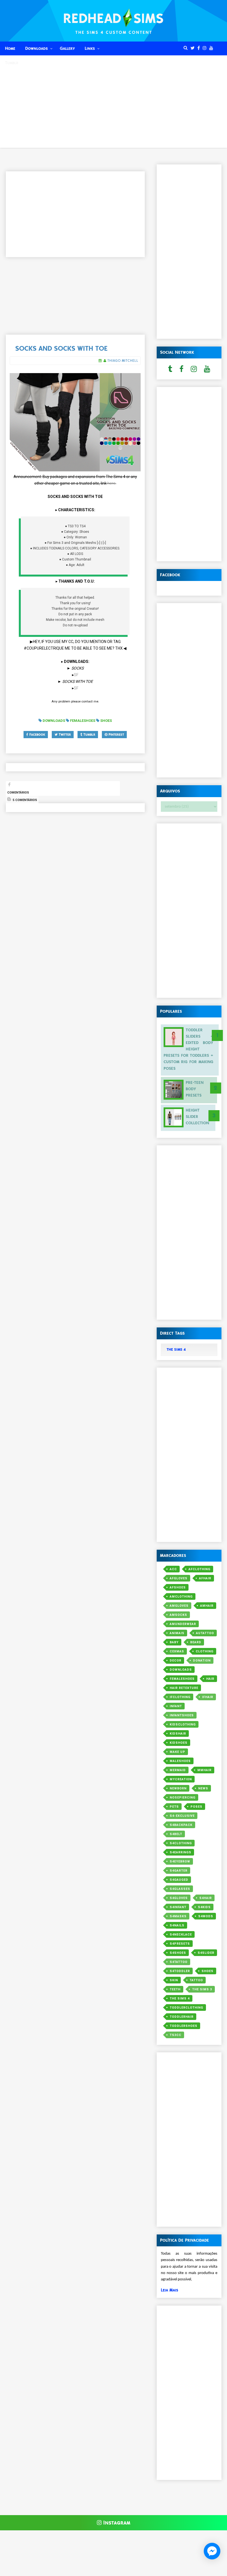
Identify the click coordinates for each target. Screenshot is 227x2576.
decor (176, 1661)
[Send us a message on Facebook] (212, 2551)
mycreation (181, 1779)
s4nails (177, 1925)
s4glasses (180, 1889)
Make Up (177, 1752)
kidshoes (179, 1743)
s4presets (180, 1944)
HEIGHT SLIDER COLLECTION (197, 1117)
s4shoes (178, 1953)
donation (202, 1661)
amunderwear (183, 1624)
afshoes (178, 1587)
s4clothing (181, 1843)
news (203, 1788)
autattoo (205, 1633)
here (111, 483)
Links (90, 48)
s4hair (206, 1898)
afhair (205, 1578)
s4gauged (179, 1880)
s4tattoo (179, 1962)
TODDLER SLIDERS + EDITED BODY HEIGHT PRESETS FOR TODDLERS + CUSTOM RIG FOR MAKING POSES (188, 1049)
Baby (174, 1642)
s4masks (178, 1916)
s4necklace (181, 1935)
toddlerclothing (186, 2008)
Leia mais (170, 2290)
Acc (173, 1569)
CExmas (177, 1651)
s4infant (178, 1907)
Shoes (207, 1971)
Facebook (37, 735)
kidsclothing (183, 1724)
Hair (210, 1679)
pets (174, 1807)
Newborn (178, 1788)
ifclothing (180, 1697)
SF (76, 675)
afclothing (199, 1569)
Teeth (175, 1989)
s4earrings (180, 1852)
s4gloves (179, 1898)
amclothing (181, 1597)
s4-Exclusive (182, 1816)
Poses (196, 1807)
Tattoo (196, 1980)
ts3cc (176, 2035)
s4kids (204, 1907)
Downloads (37, 48)
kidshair (178, 1734)
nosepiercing (183, 1798)
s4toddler (180, 1971)
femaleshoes (182, 1679)
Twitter (64, 735)
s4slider (206, 1953)
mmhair (204, 1770)
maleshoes (180, 1761)
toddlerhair (182, 2017)
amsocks (178, 1615)
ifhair (208, 1697)
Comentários (18, 793)
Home (10, 48)
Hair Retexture (184, 1688)
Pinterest (116, 735)
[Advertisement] (114, 109)
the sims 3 (202, 1989)
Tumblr (12, 63)
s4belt (176, 1834)
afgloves (179, 1578)
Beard (196, 1642)
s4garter (179, 1871)
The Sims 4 (180, 1998)
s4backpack (181, 1825)
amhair (207, 1606)
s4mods (206, 1916)
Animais (177, 1633)
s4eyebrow (180, 1861)
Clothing (205, 1651)
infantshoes (182, 1715)
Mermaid (178, 1770)
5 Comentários (24, 800)
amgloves (179, 1606)
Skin (174, 1980)
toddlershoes (184, 2026)
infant (176, 1706)
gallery (67, 48)
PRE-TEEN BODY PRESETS (195, 1089)
